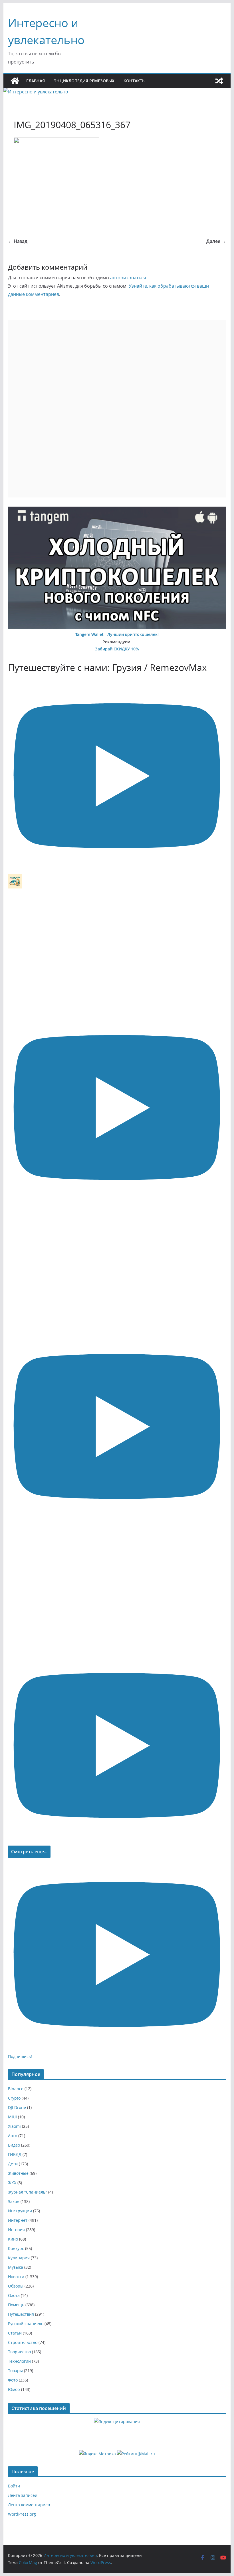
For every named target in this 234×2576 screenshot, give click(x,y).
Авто (13, 2136)
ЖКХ (12, 2183)
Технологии (19, 2361)
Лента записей (23, 2495)
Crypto (14, 2098)
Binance (16, 2089)
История (16, 2230)
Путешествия (21, 2314)
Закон (14, 2201)
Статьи (15, 2333)
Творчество (19, 2352)
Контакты (135, 81)
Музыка (16, 2267)
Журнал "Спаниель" (28, 2192)
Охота (14, 2295)
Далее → (216, 241)
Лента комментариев (29, 2505)
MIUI (12, 2117)
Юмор (14, 2389)
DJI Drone (17, 2107)
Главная (36, 81)
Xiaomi (14, 2126)
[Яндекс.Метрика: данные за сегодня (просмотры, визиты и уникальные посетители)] (97, 2454)
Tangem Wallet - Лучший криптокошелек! (117, 634)
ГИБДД (15, 2154)
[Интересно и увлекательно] (15, 81)
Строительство (23, 2342)
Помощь (16, 2305)
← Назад (18, 241)
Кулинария (19, 2258)
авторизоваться (128, 278)
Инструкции (20, 2211)
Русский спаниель (26, 2324)
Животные (18, 2173)
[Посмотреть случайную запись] (219, 81)
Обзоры (16, 2286)
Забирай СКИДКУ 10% (117, 649)
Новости (16, 2277)
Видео (14, 2145)
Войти (14, 2486)
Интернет (18, 2220)
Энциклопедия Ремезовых (84, 81)
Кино (13, 2239)
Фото (13, 2380)
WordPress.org (22, 2514)
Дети (13, 2164)
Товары (15, 2371)
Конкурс (16, 2248)
